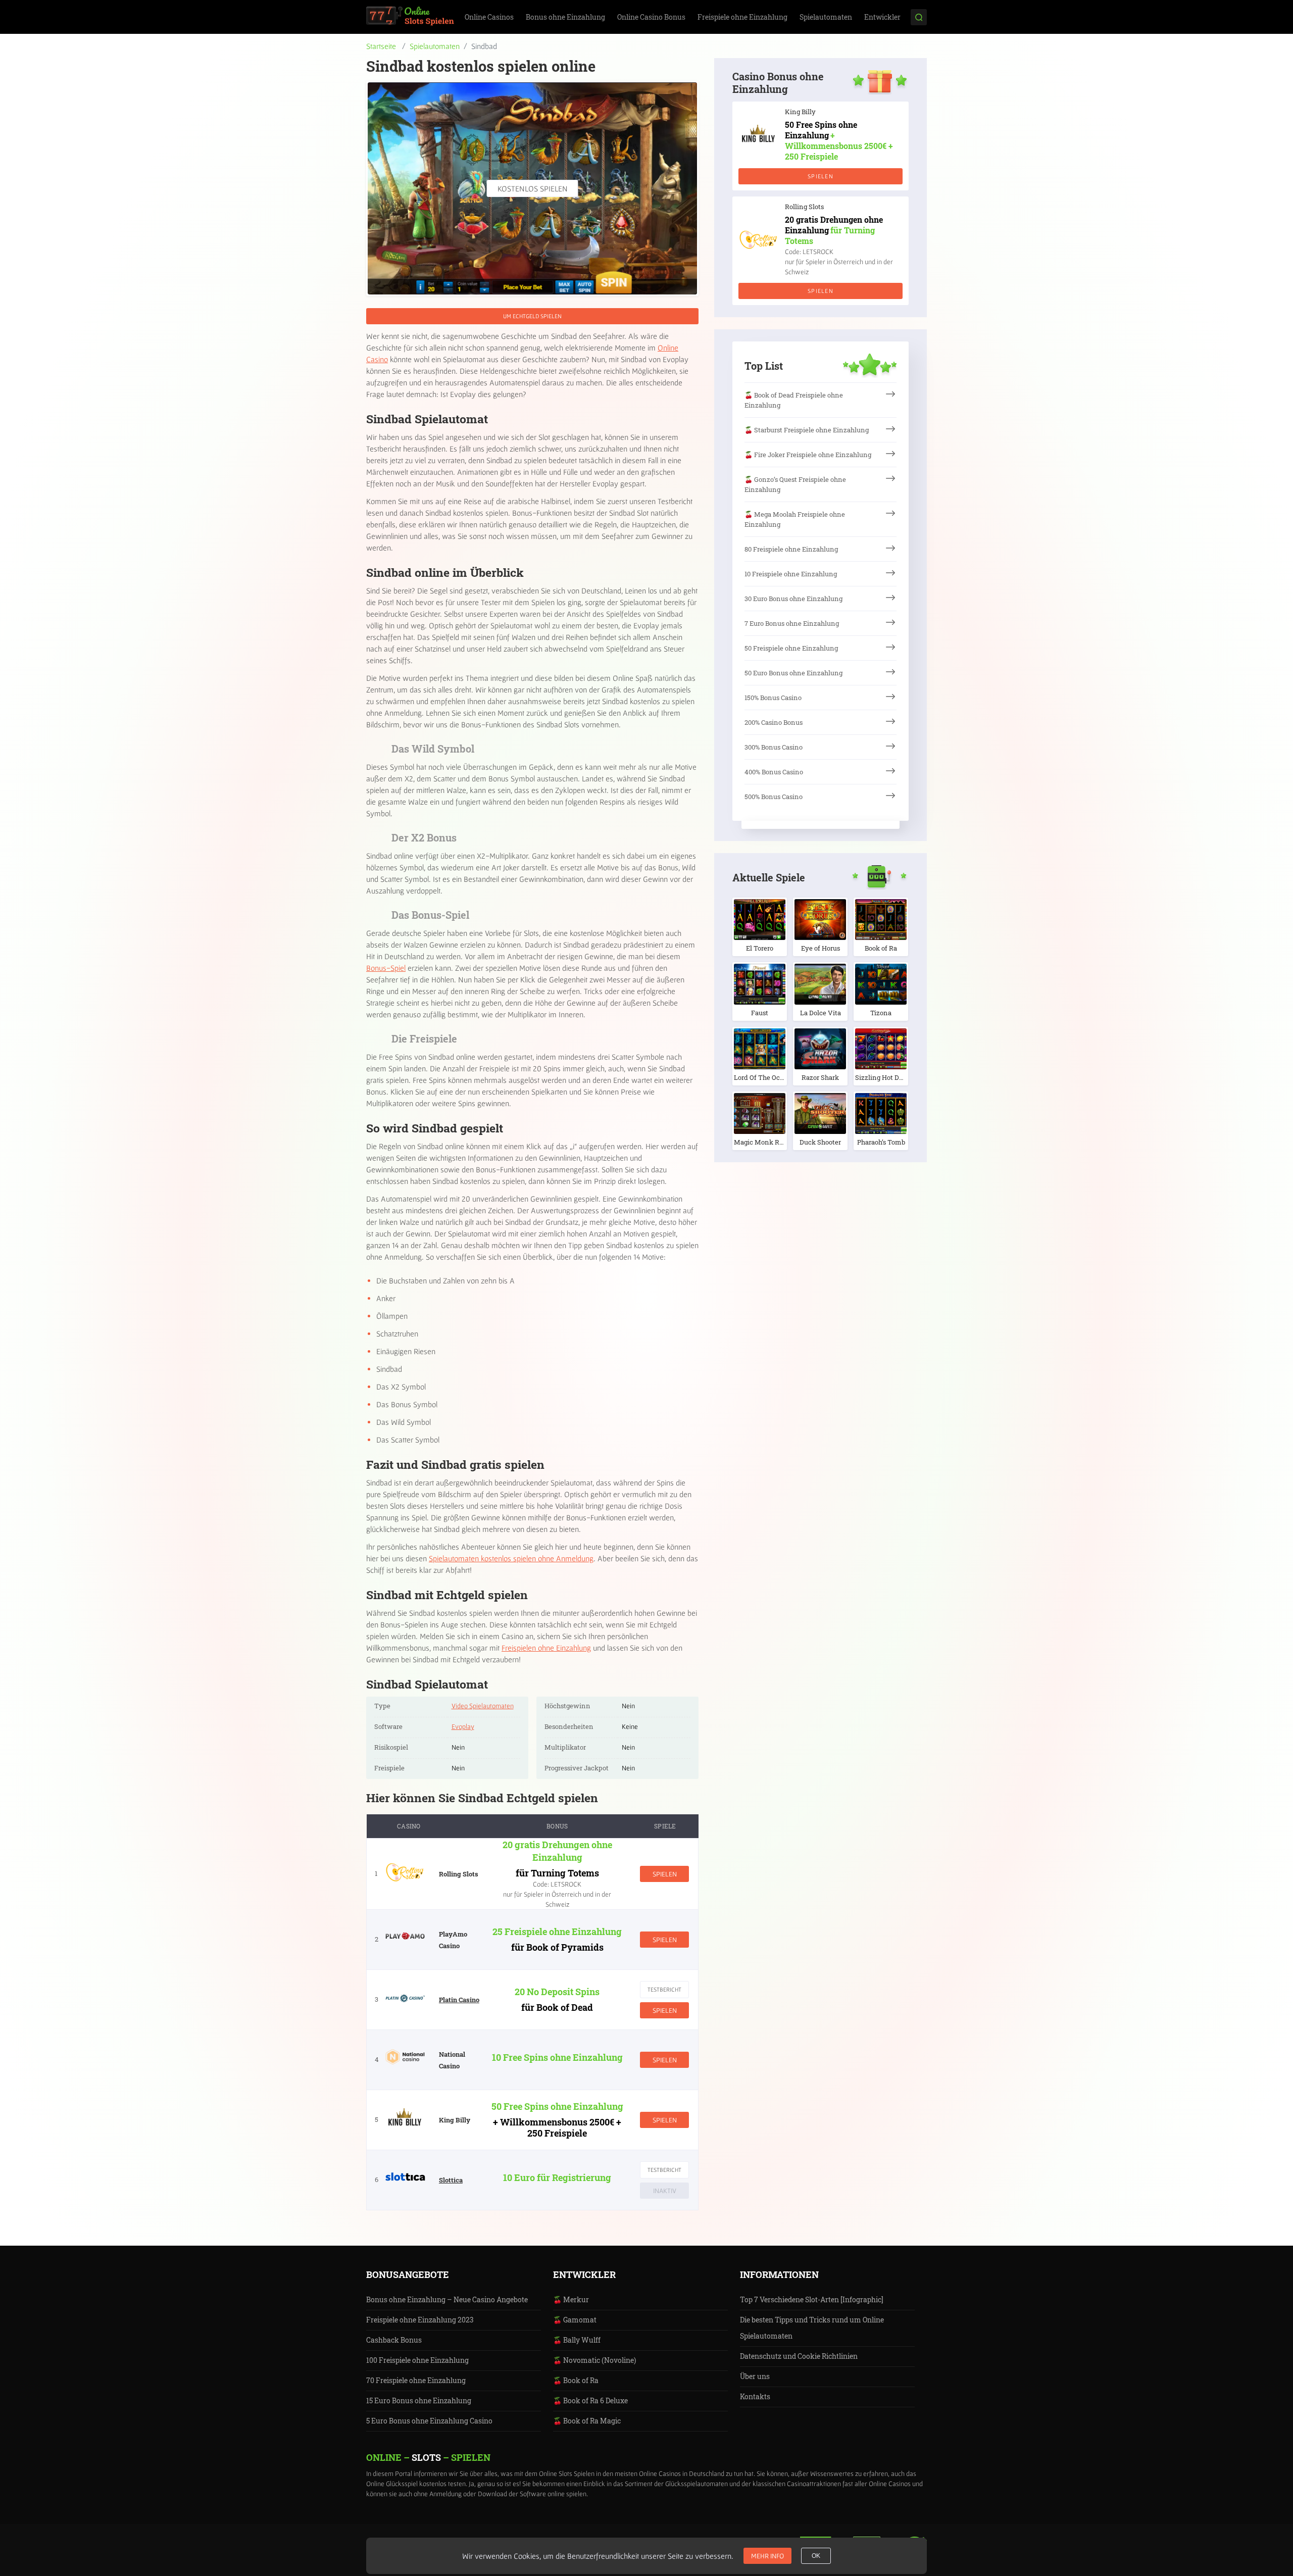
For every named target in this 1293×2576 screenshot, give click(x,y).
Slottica (451, 2180)
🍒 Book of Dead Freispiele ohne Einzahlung (794, 400)
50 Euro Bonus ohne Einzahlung (793, 673)
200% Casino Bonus (774, 722)
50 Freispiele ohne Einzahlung (791, 648)
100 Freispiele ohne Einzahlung (417, 2360)
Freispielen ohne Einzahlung (546, 1648)
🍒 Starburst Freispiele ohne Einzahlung (807, 430)
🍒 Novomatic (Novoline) (594, 2360)
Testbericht (664, 1989)
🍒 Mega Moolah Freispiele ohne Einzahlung (795, 519)
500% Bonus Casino (774, 797)
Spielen (665, 1874)
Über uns (755, 2376)
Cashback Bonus (394, 2340)
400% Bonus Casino (774, 772)
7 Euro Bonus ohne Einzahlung (792, 623)
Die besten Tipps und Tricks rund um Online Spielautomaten (812, 2328)
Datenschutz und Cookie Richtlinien (799, 2356)
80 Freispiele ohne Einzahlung (791, 549)
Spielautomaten (826, 17)
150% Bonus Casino (773, 698)
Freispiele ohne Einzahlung (742, 17)
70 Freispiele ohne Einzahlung (416, 2380)
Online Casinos (489, 17)
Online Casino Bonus (651, 17)
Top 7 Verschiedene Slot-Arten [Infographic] (812, 2299)
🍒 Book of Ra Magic (587, 2421)
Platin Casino (459, 2000)
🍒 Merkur (571, 2299)
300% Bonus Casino (774, 747)
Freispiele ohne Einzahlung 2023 (420, 2320)
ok (816, 2556)
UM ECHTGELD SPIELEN (532, 316)
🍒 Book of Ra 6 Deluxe (590, 2400)
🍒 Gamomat (575, 2320)
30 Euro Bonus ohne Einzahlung (793, 599)
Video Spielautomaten (483, 1706)
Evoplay (463, 1726)
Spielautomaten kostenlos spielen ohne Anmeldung (511, 1558)
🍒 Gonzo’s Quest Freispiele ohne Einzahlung (795, 484)
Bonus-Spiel (386, 968)
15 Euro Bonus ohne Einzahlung (419, 2400)
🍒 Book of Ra (576, 2380)
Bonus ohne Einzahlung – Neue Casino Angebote (447, 2299)
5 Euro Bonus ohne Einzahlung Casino (429, 2421)
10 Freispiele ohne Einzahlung (791, 574)
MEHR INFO (767, 2556)
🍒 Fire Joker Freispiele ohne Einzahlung (808, 455)
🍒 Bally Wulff (577, 2340)
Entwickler (882, 17)
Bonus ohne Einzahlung (565, 17)
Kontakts (755, 2396)
